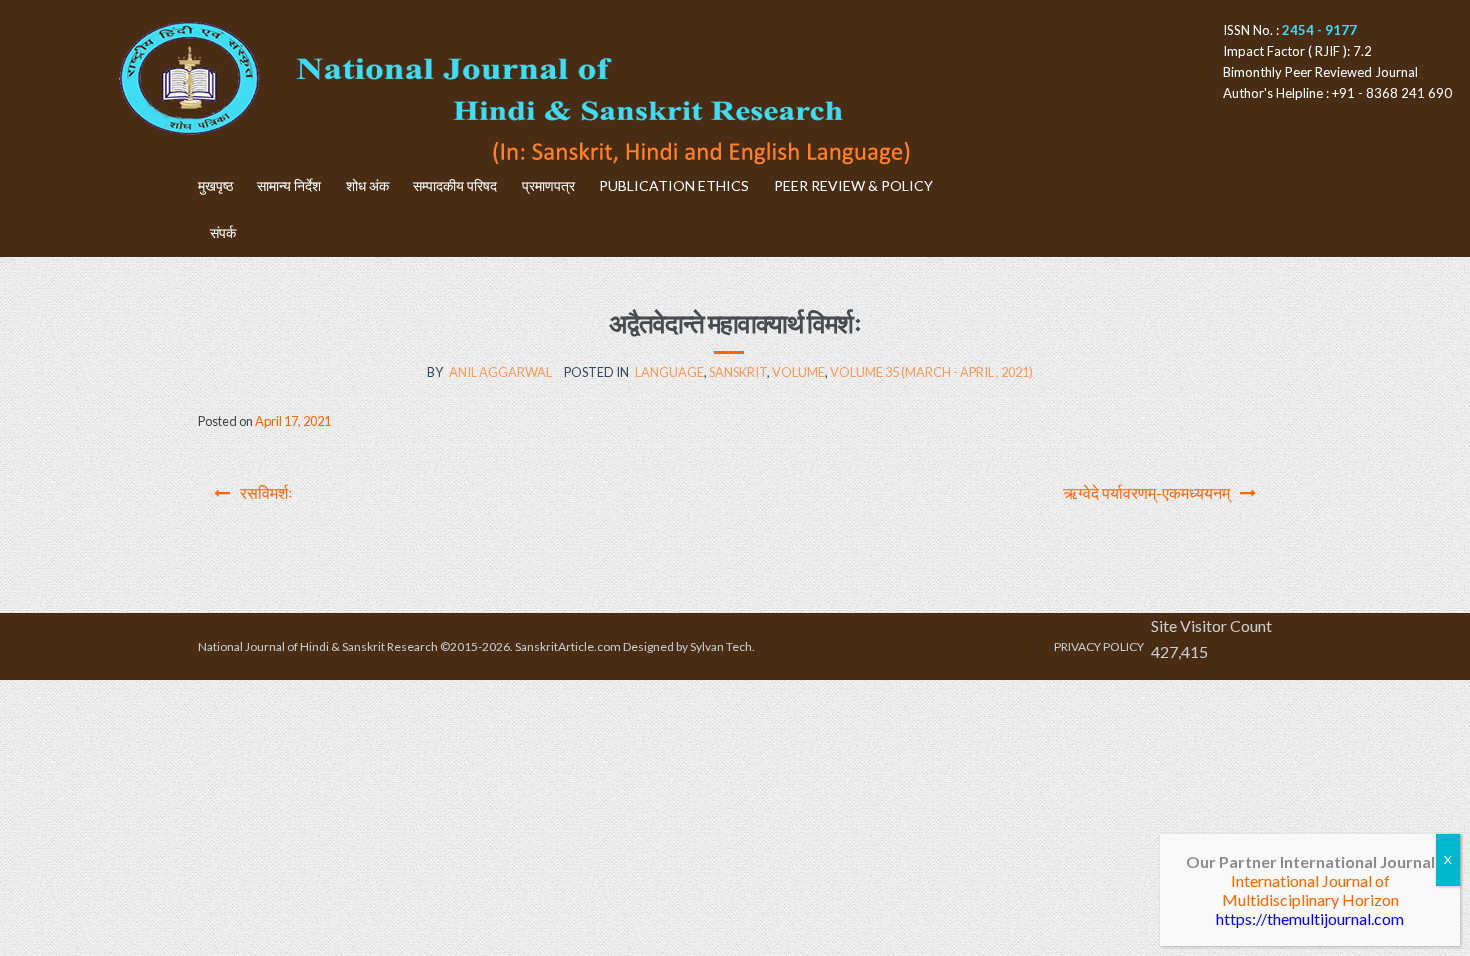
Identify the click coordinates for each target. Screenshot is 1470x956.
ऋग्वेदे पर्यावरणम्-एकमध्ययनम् (1146, 492)
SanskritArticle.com (568, 646)
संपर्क (223, 232)
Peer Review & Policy (853, 185)
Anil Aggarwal (500, 372)
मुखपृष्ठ (215, 185)
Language (669, 372)
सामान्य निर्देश (289, 185)
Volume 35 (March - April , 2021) (931, 372)
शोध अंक (367, 185)
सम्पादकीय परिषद (455, 185)
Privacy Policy (1099, 646)
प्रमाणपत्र (548, 185)
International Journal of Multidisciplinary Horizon (1310, 890)
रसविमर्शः (266, 492)
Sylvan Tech (721, 646)
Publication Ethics (674, 185)
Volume (798, 372)
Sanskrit (738, 372)
